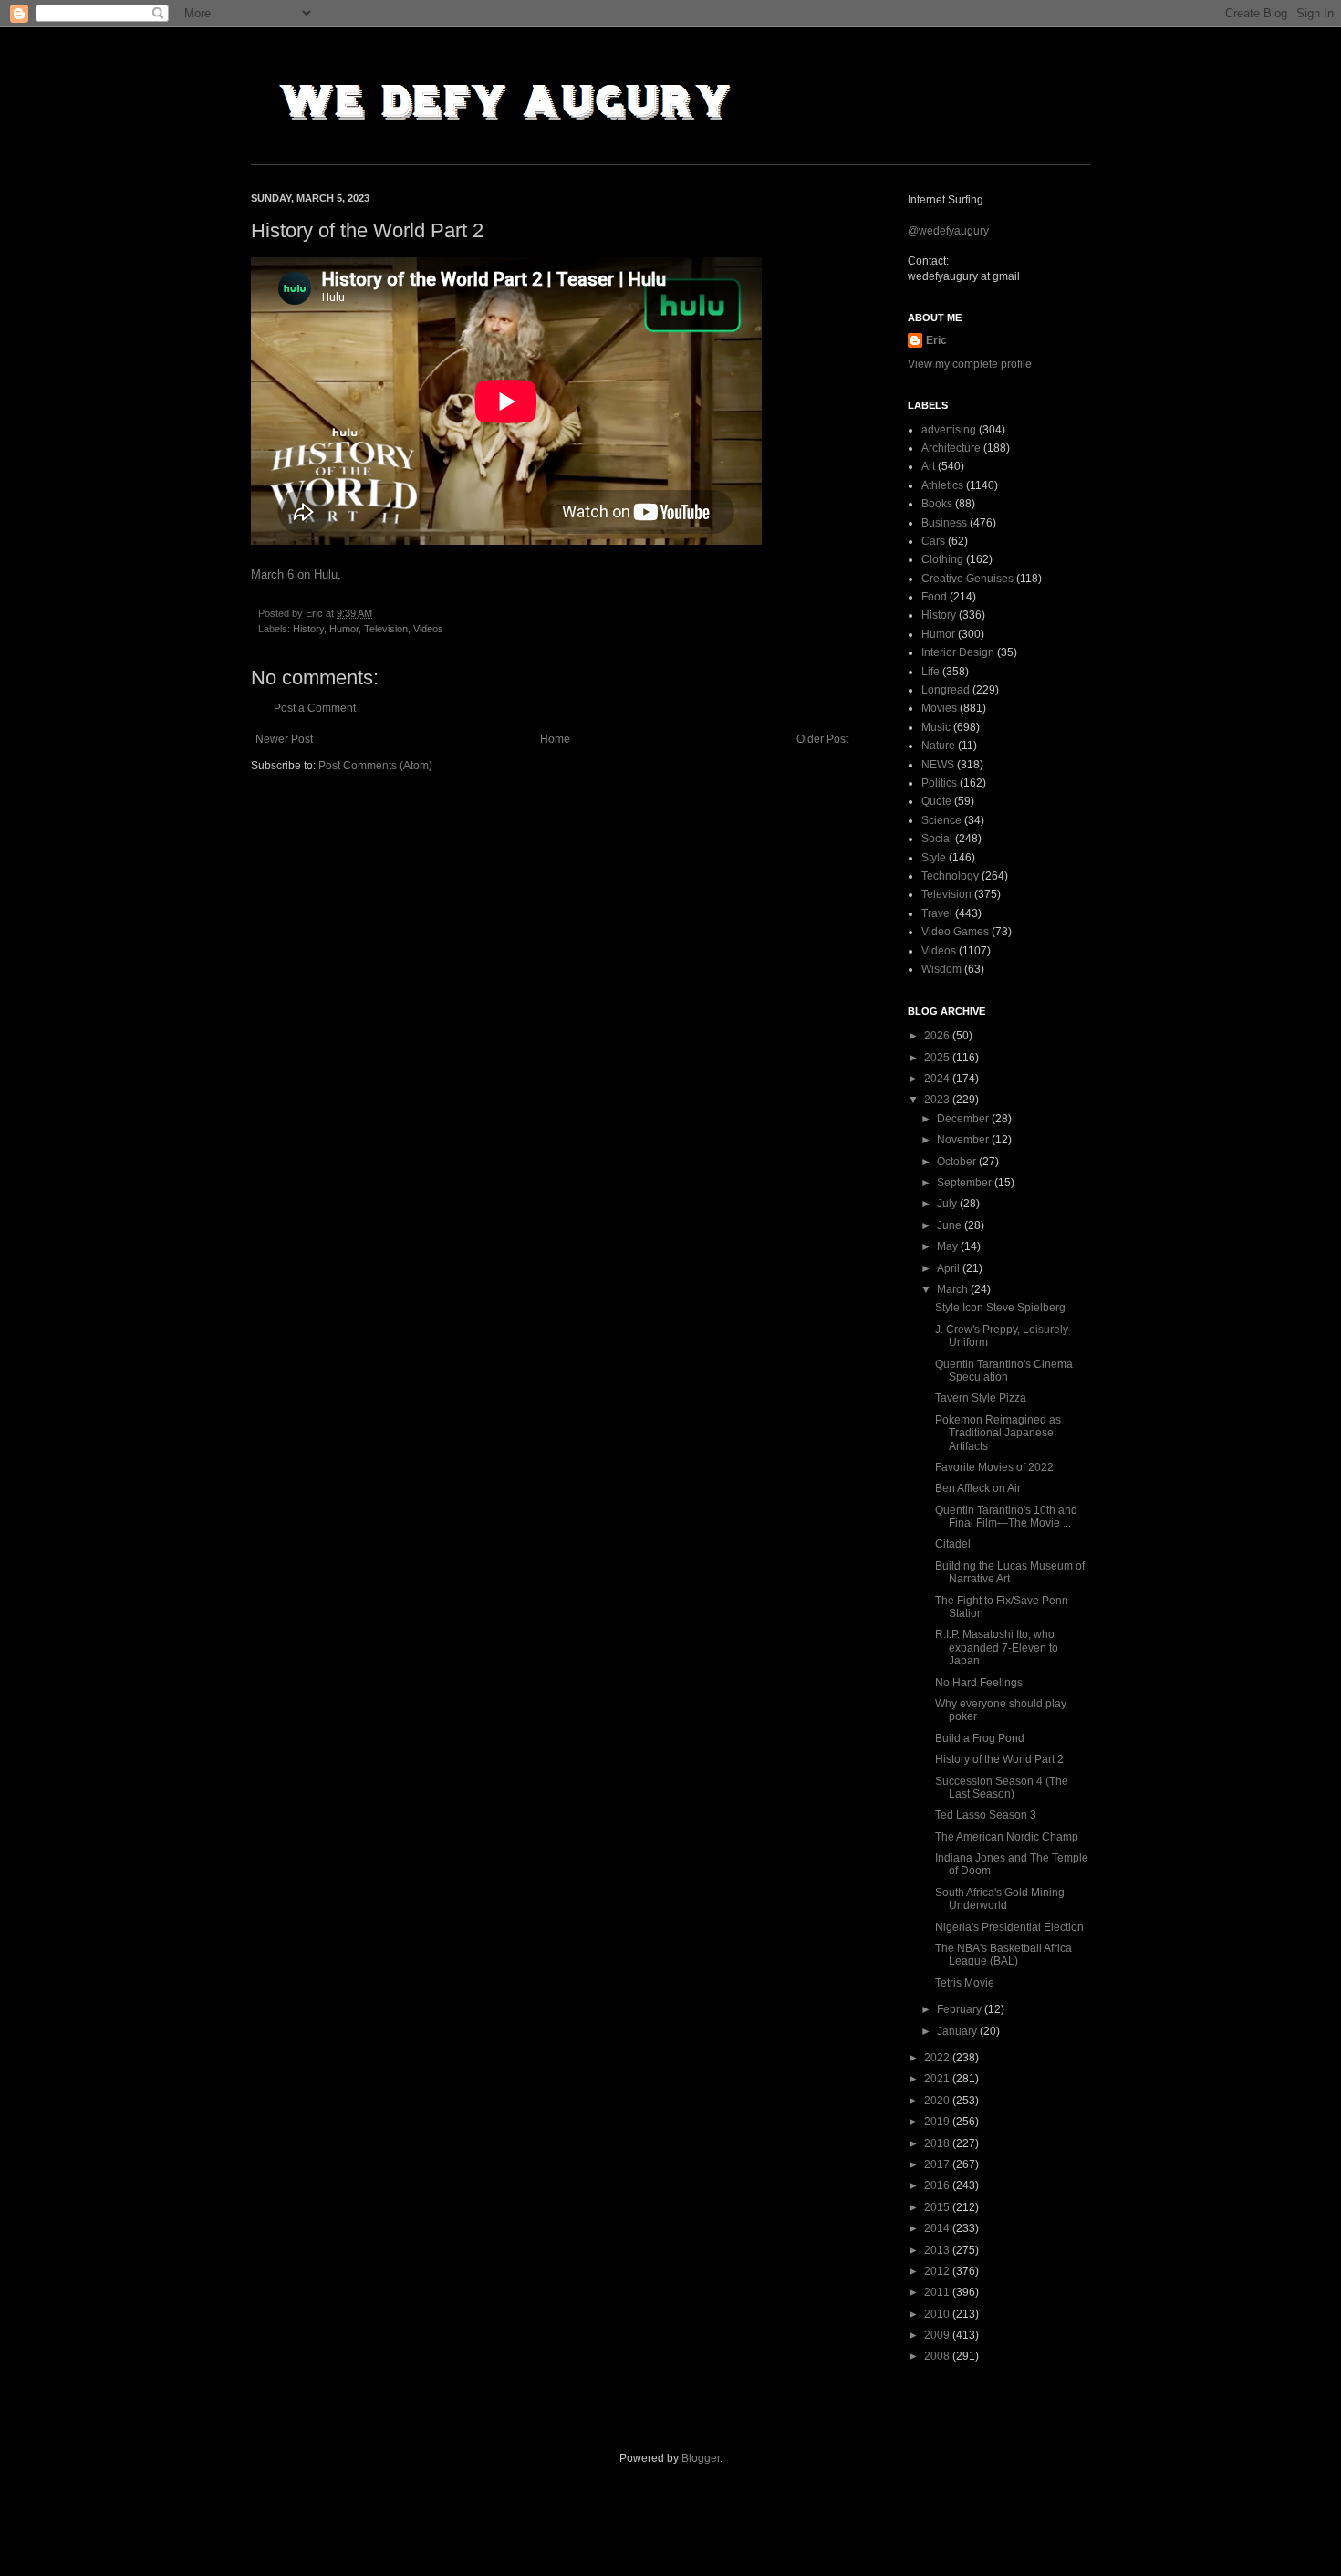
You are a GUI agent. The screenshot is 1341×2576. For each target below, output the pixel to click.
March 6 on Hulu (294, 574)
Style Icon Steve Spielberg (1000, 1308)
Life (930, 672)
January (958, 2031)
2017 (938, 2164)
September (966, 1183)
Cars (933, 541)
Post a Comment (315, 708)
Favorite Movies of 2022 (994, 1467)
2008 (938, 2356)
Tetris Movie (965, 1983)
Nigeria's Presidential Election (1009, 1927)
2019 (938, 2122)
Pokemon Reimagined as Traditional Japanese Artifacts (998, 1433)
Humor (344, 629)
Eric (936, 340)
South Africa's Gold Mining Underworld (1000, 1899)
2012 (938, 2271)
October (958, 1162)
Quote (936, 801)
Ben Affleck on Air (978, 1488)
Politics (939, 783)
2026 (938, 1036)
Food (934, 597)
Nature (938, 746)
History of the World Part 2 (999, 1759)
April (950, 1268)
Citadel (953, 1544)
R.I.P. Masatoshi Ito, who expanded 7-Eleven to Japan (997, 1648)
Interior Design (958, 652)
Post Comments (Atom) (375, 766)
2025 (938, 1058)
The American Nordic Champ (1007, 1837)
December (964, 1119)
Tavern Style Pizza (981, 1398)
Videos (428, 629)
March (954, 1289)
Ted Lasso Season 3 (986, 1815)
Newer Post (284, 739)
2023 (938, 1100)
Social (937, 839)
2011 (938, 2292)
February (961, 2009)
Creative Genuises (967, 579)
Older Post (822, 739)
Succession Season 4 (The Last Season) (1002, 1788)
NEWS (938, 765)
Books (937, 504)
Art (928, 466)
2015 (938, 2207)
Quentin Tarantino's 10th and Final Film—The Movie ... (1006, 1517)
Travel (937, 913)
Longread (946, 690)
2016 (938, 2185)
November (964, 1140)
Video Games (955, 932)
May (949, 1246)
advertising (949, 430)
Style (934, 858)
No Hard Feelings (979, 1683)
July (948, 1204)
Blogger (701, 2458)
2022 (938, 2058)
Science (941, 820)
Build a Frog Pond (980, 1738)
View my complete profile (970, 364)
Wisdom (941, 969)
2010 (938, 2314)
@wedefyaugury (948, 231)
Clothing (942, 559)
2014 (938, 2228)
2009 (938, 2335)
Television (386, 629)
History (308, 629)
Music (936, 727)
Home (555, 739)
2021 (938, 2079)
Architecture (951, 448)
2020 (938, 2101)
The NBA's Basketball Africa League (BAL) (1003, 1955)
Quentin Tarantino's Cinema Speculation (1004, 1371)
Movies (939, 708)
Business (944, 523)
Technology (950, 876)
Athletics (942, 485)
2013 (938, 2250)
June (951, 1225)
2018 (938, 2143)
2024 (938, 1079)
